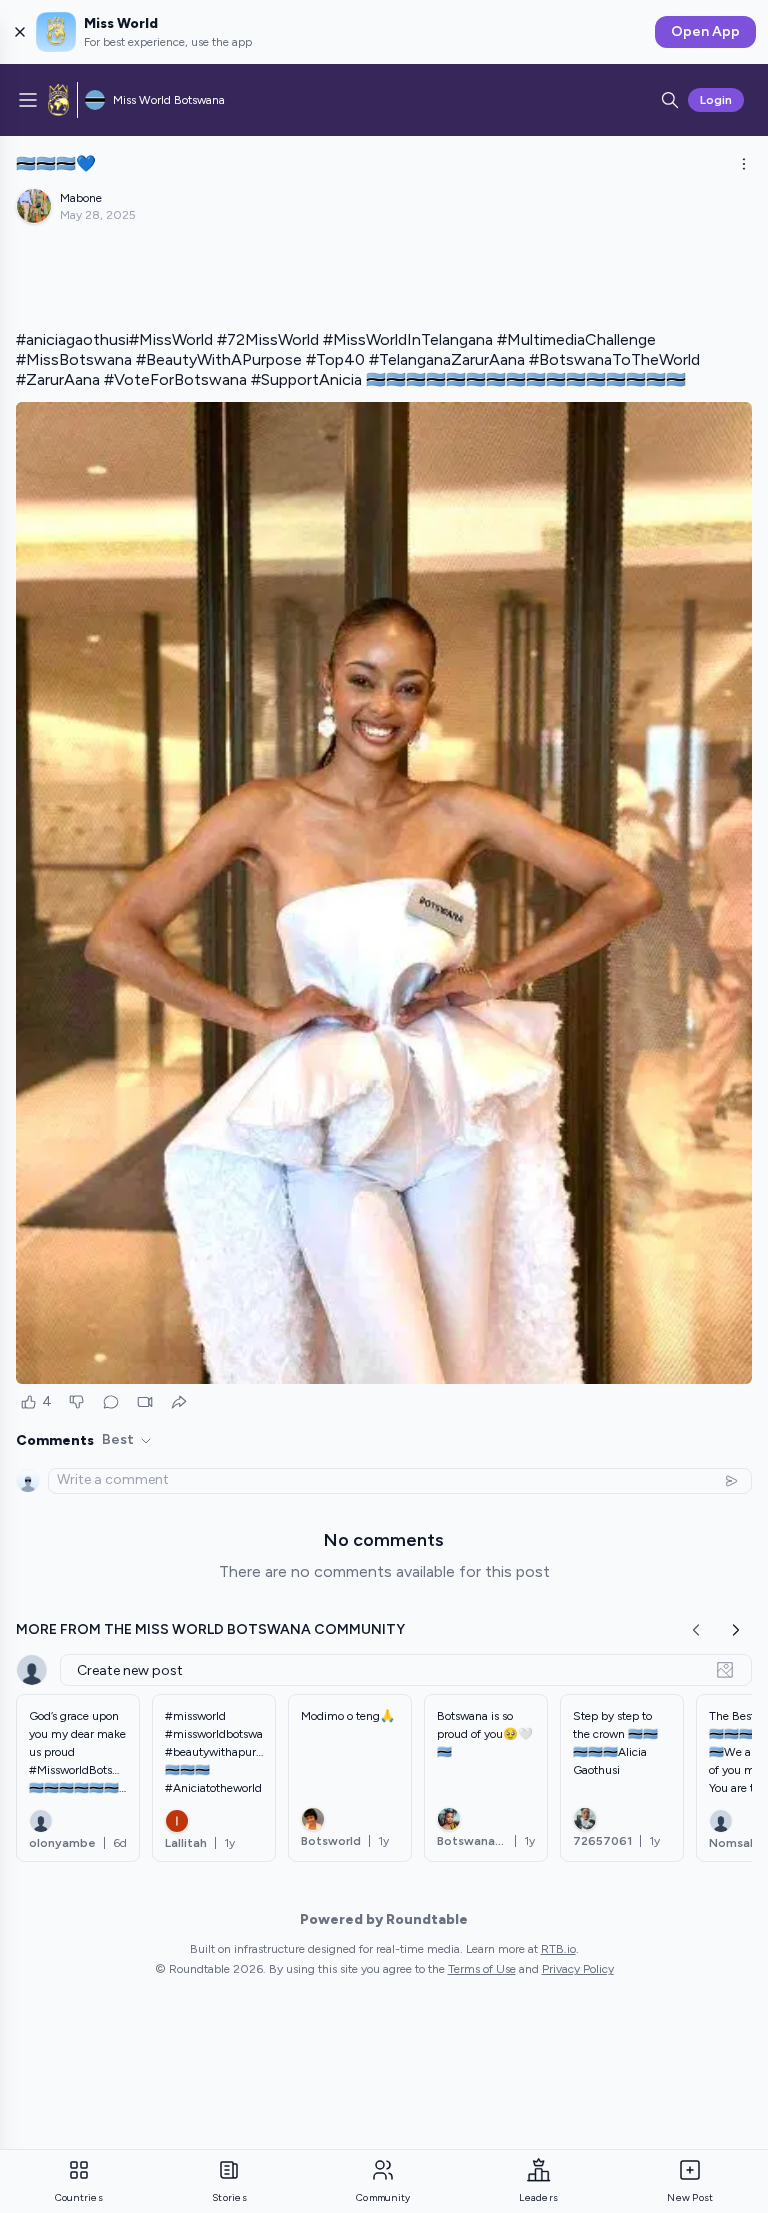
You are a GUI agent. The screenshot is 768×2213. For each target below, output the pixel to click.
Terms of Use (482, 1969)
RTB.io (558, 1949)
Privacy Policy (578, 1969)
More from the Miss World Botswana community (210, 1629)
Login (716, 100)
